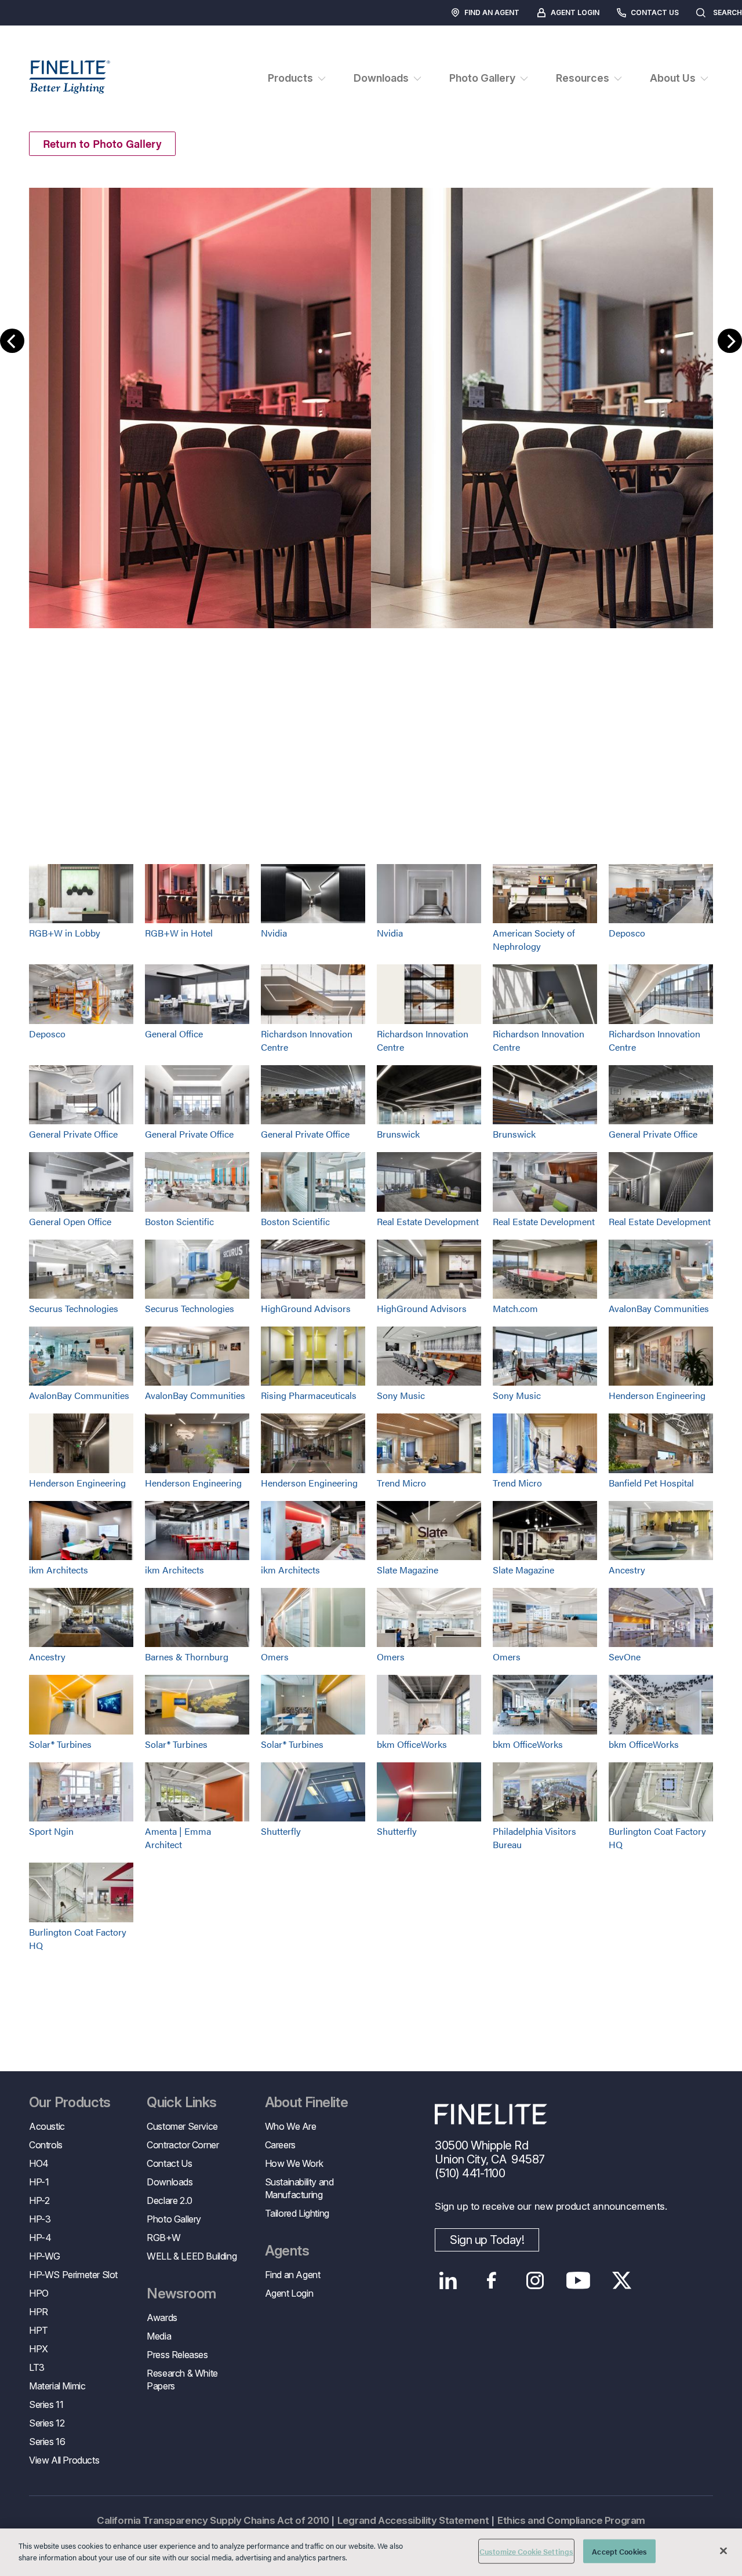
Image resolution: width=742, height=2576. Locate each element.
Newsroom (181, 2294)
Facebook (491, 2280)
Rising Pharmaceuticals (309, 1395)
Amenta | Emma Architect (178, 1838)
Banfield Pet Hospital (651, 1483)
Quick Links (181, 2103)
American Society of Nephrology (534, 939)
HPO (39, 2293)
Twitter (622, 2280)
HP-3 (40, 2219)
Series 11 (46, 2404)
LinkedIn (448, 2280)
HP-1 (39, 2182)
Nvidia (274, 933)
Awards (162, 2318)
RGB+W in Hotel (179, 933)
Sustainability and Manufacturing (299, 2188)
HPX (39, 2349)
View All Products (64, 2460)
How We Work (294, 2163)
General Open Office (70, 1221)
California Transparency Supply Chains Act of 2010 (213, 2520)
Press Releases (177, 2355)
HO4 (39, 2163)
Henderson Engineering (657, 1395)
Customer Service (182, 2126)
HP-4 (40, 2238)
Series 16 (47, 2442)
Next (730, 341)
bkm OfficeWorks (412, 1744)
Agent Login (575, 12)
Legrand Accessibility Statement (413, 2520)
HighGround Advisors (306, 1308)
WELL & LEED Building (192, 2256)
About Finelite (307, 2103)
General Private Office (73, 1134)
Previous (12, 341)
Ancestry (627, 1570)
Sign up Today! (487, 2240)
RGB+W (163, 2238)
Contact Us (655, 12)
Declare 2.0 (170, 2200)
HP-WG (45, 2256)
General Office (174, 1034)
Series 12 (47, 2423)
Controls (46, 2145)
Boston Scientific (179, 1221)
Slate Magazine (408, 1570)
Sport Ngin (51, 1831)
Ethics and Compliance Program (571, 2520)
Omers (275, 1657)
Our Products (70, 2103)
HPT (39, 2330)
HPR (39, 2312)
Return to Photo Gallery (102, 143)
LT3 (37, 2367)
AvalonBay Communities (659, 1308)
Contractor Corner (183, 2145)
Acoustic (47, 2126)
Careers (280, 2145)
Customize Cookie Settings (526, 2551)
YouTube (578, 2280)
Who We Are (291, 2126)
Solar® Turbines (60, 1744)
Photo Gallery (174, 2219)
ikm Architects (59, 1570)
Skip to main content (42, 30)
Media (159, 2336)
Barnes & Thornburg (187, 1657)
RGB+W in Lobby (65, 933)
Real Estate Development (428, 1221)
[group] (371, 399)
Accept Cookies (619, 2551)
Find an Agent (492, 12)
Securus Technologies (74, 1308)
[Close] (723, 2551)
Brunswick (398, 1134)
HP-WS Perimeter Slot (73, 2275)
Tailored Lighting (297, 2213)
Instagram (535, 2280)
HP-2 (39, 2200)
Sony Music (401, 1395)
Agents (287, 2251)
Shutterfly (281, 1831)
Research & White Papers (182, 2380)
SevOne (625, 1657)
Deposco (627, 933)
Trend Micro (401, 1483)
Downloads (170, 2182)
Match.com (515, 1308)
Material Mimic (57, 2386)
